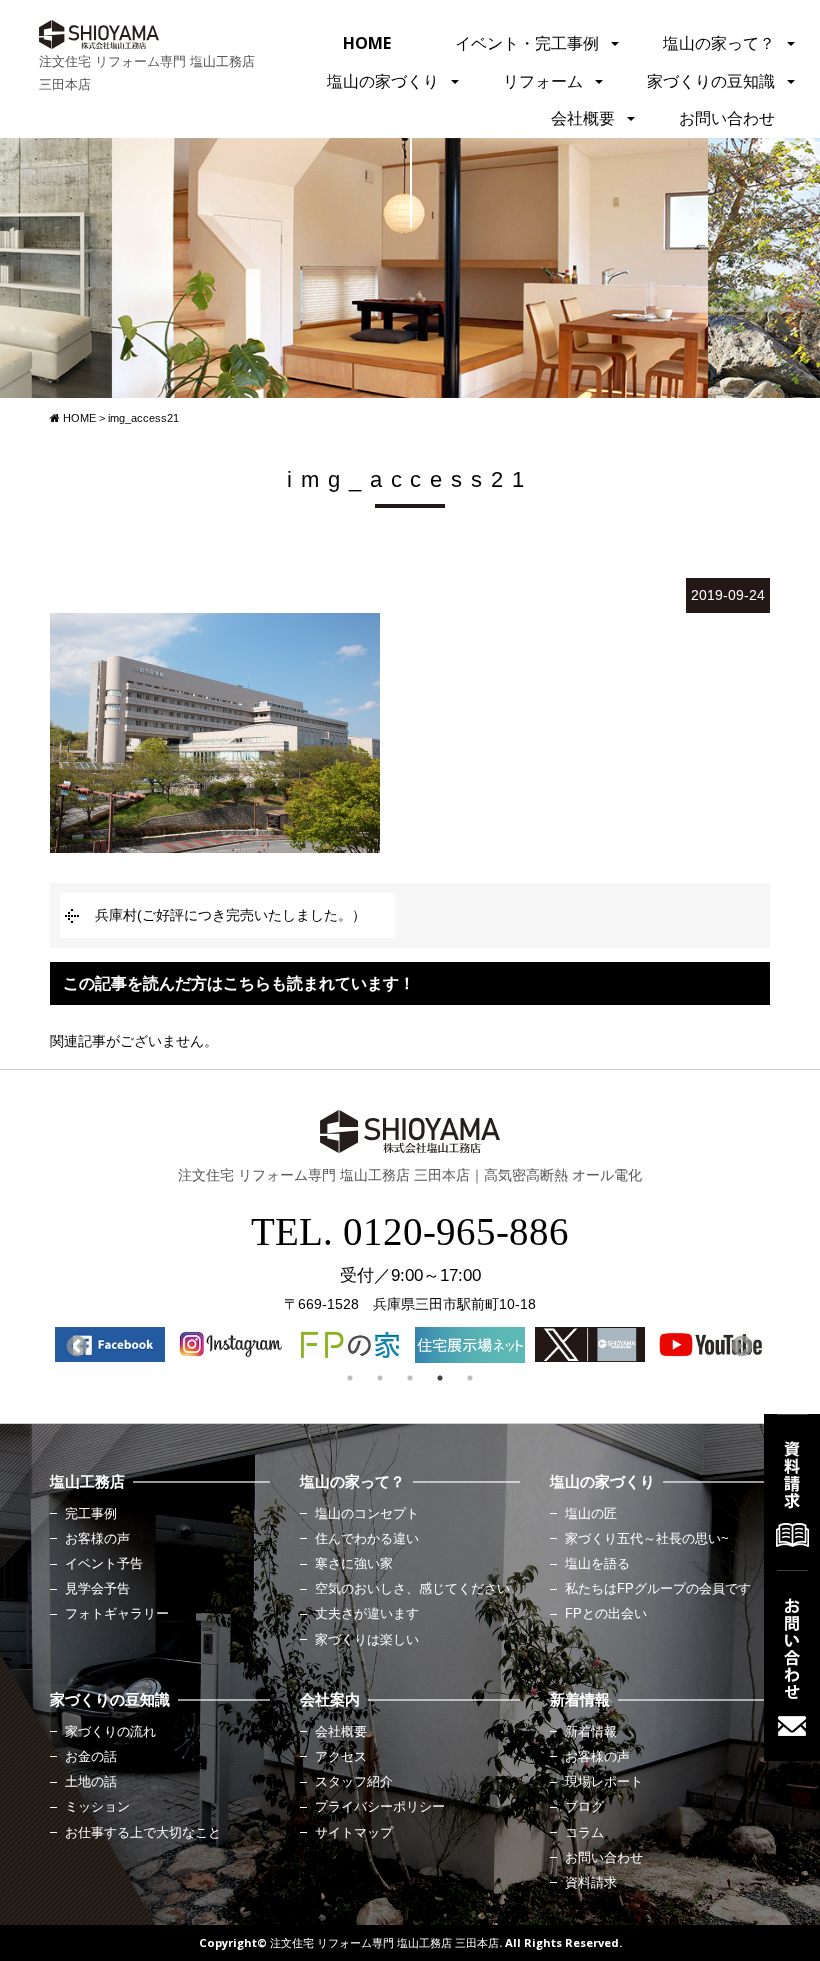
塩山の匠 (591, 1514)
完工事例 (91, 1514)
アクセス (341, 1757)
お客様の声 (97, 1539)
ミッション (97, 1807)
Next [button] (740, 1345)
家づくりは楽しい (367, 1640)
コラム (584, 1833)
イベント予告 (104, 1564)
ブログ (584, 1807)
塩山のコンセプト (367, 1514)
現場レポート (604, 1782)
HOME (367, 43)
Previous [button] (75, 1345)
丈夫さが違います (367, 1614)
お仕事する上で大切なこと (143, 1833)
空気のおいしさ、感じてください (412, 1589)
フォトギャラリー (117, 1614)
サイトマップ (354, 1833)
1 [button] (350, 1378)
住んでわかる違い (367, 1539)
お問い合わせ (727, 118)
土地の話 (91, 1782)
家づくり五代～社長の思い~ (647, 1539)
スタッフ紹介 (354, 1782)
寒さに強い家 (354, 1564)
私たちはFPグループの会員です (658, 1589)
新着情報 (591, 1732)
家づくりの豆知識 (711, 81)
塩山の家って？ (719, 43)
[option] (110, 1344)
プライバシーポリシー (380, 1807)
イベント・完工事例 (527, 43)
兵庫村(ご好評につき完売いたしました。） (230, 915)
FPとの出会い (606, 1614)
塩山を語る (597, 1564)
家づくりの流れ (110, 1732)
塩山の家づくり (383, 81)
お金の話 (91, 1757)
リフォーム (543, 81)
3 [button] (410, 1378)
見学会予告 (97, 1589)
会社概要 (583, 118)
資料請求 (591, 1883)
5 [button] (470, 1378)
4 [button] (440, 1378)
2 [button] (380, 1378)
